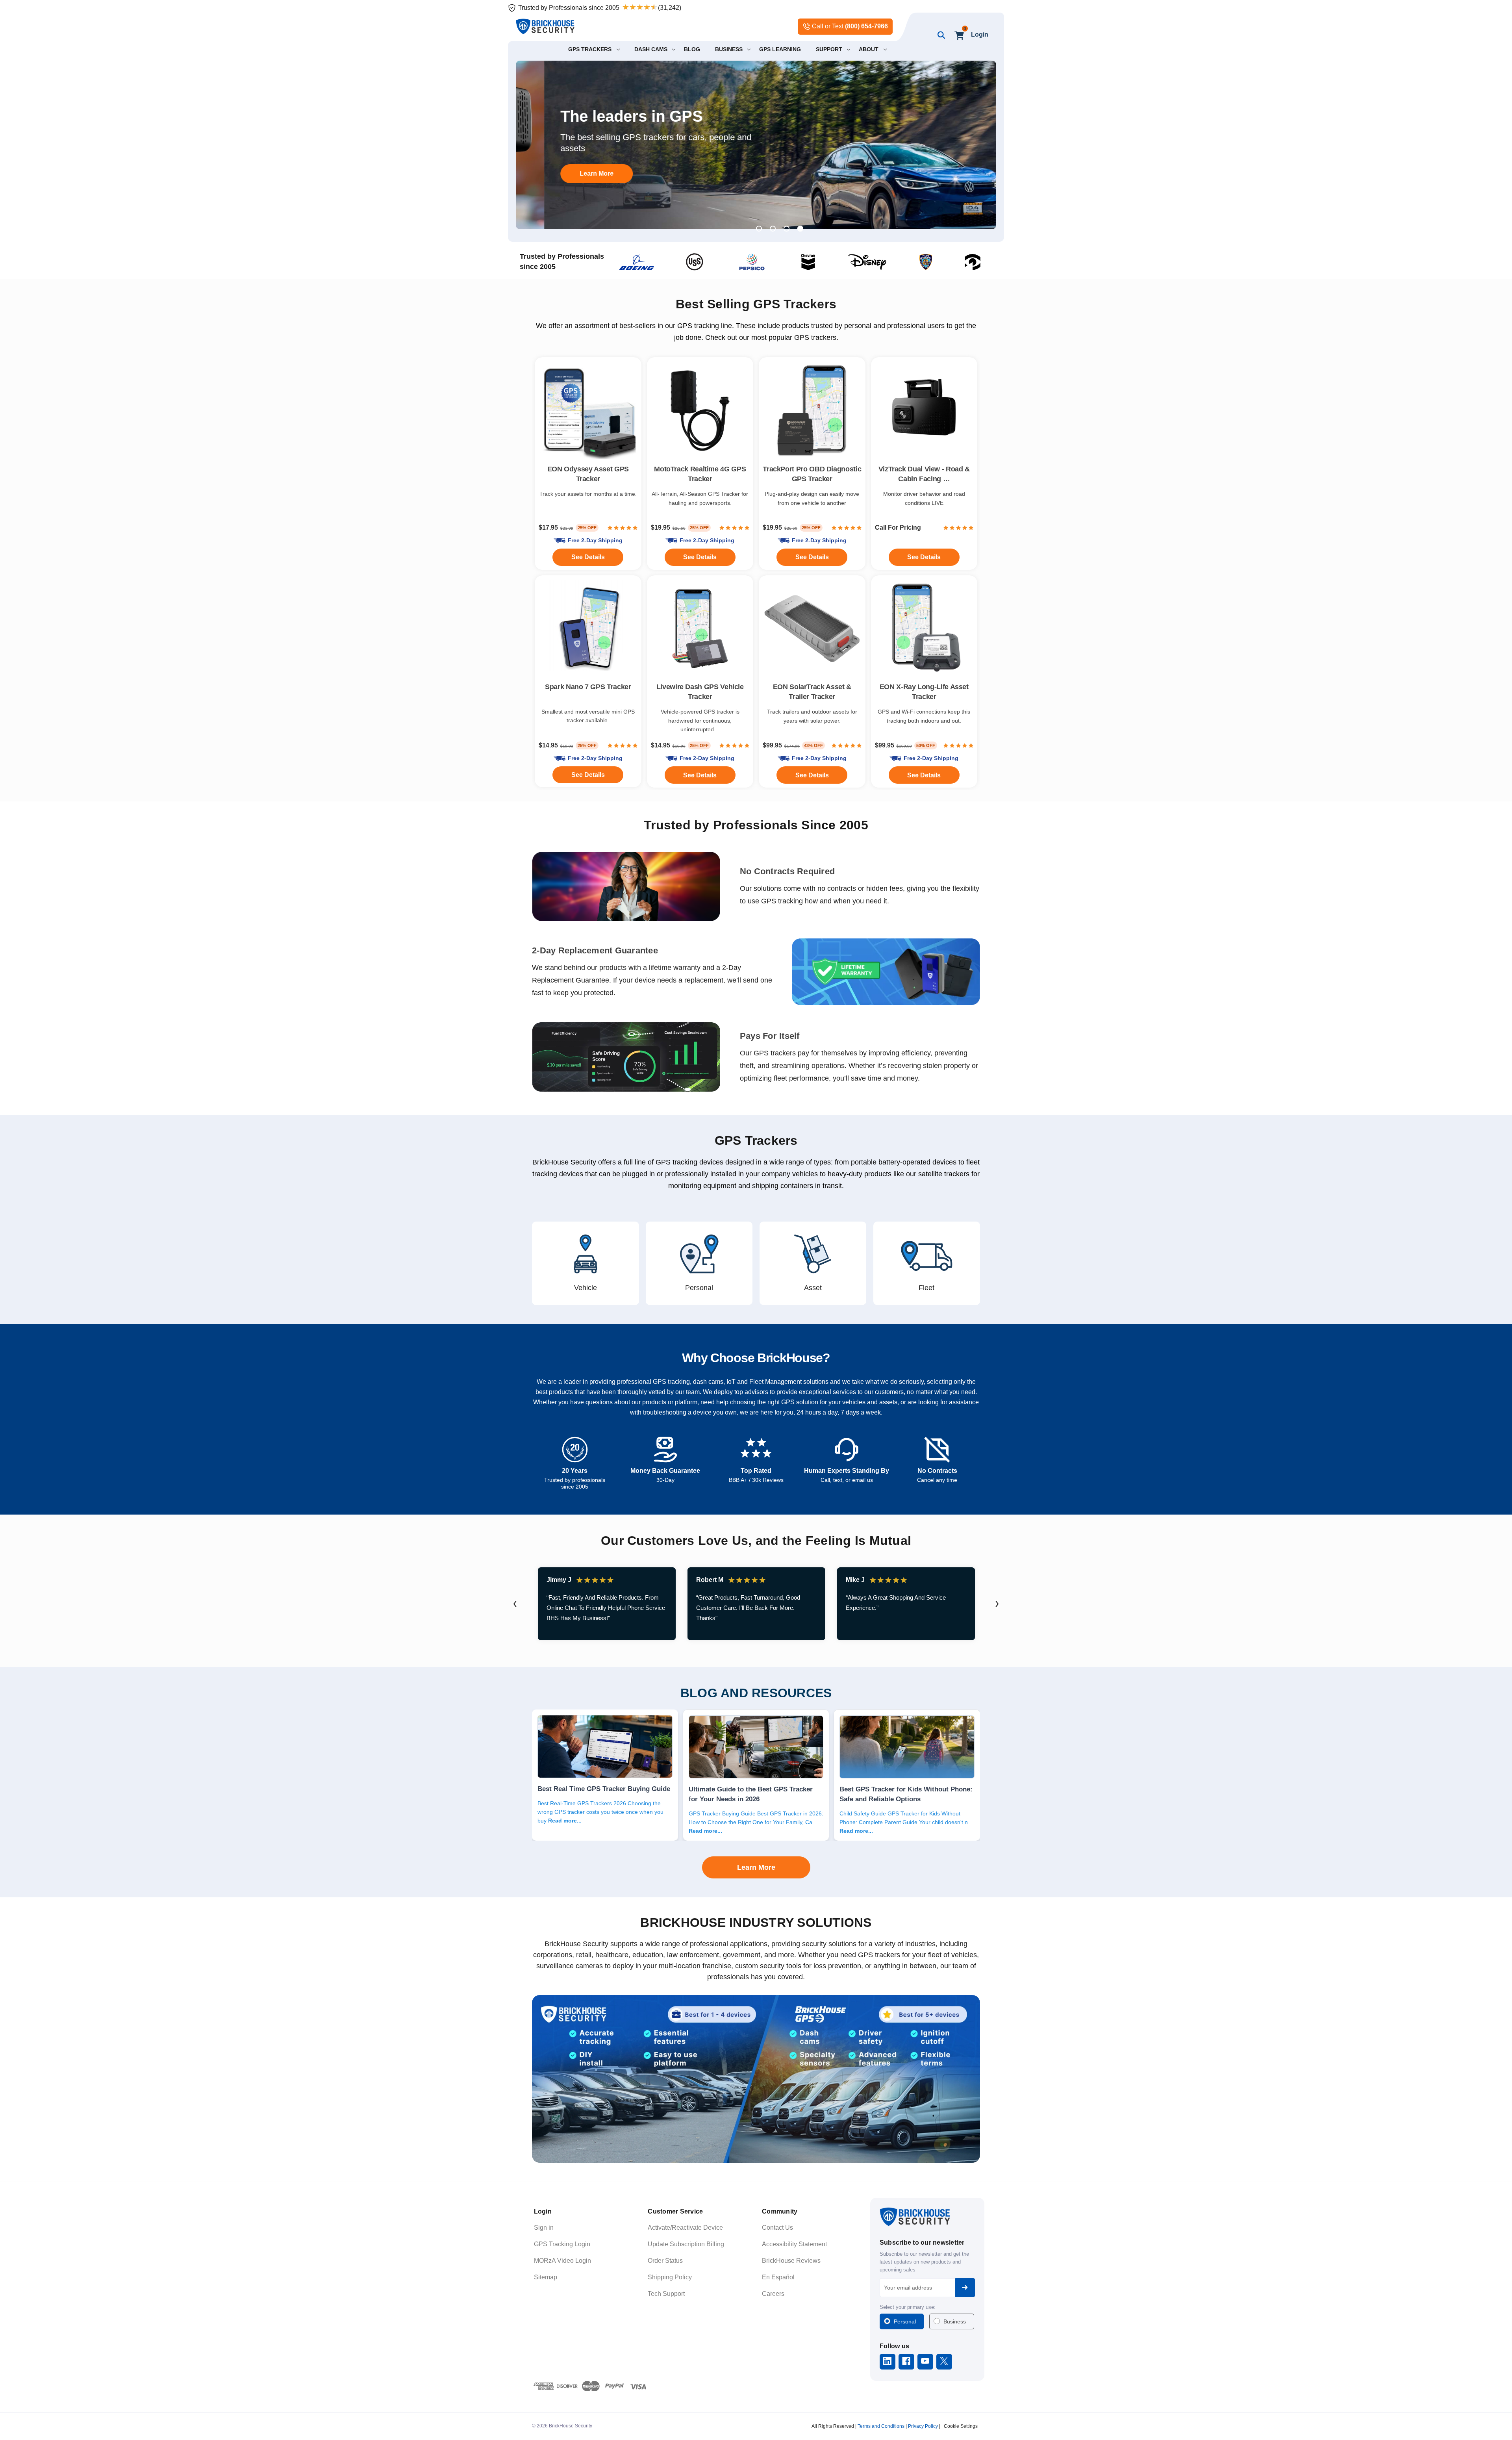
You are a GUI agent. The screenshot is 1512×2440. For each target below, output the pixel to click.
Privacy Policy (923, 2426)
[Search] (940, 35)
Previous (515, 1604)
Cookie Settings (961, 2426)
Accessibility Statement (794, 2244)
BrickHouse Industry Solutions (756, 1923)
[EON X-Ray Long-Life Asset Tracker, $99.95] (924, 629)
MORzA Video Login (562, 2261)
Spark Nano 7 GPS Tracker (588, 687)
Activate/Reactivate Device (685, 2228)
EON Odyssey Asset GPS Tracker (588, 474)
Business (955, 2321)
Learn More (756, 1867)
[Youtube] (925, 2361)
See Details (812, 775)
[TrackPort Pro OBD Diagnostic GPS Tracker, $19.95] (812, 411)
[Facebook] (906, 2361)
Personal (905, 2321)
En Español (778, 2277)
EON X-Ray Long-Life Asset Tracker (924, 692)
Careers (773, 2294)
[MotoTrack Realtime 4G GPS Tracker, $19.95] (700, 411)
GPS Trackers (756, 1140)
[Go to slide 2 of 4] (773, 229)
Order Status (665, 2261)
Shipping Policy (670, 2277)
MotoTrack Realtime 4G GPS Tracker (700, 474)
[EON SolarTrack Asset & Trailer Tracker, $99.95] (812, 629)
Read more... (565, 1821)
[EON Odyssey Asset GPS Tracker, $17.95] (588, 411)
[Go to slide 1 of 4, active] (759, 229)
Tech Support (666, 2294)
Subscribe (965, 2288)
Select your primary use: (908, 2307)
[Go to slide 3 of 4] (787, 229)
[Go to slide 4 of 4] (800, 229)
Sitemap (546, 2277)
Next (997, 1604)
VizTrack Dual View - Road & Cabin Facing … (924, 474)
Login (980, 34)
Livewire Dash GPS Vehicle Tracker (700, 692)
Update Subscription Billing (686, 2244)
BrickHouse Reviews (791, 2261)
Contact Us (777, 2228)
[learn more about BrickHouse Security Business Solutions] (756, 2079)
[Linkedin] (887, 2361)
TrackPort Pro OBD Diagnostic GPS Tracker (812, 474)
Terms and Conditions (881, 2426)
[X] (944, 2361)
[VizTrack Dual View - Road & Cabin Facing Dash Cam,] (924, 411)
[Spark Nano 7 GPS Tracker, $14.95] (588, 629)
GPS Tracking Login (562, 2244)
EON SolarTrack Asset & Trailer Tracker (812, 692)
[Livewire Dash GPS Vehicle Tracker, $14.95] (700, 629)
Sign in (544, 2228)
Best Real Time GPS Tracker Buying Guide (604, 1789)
